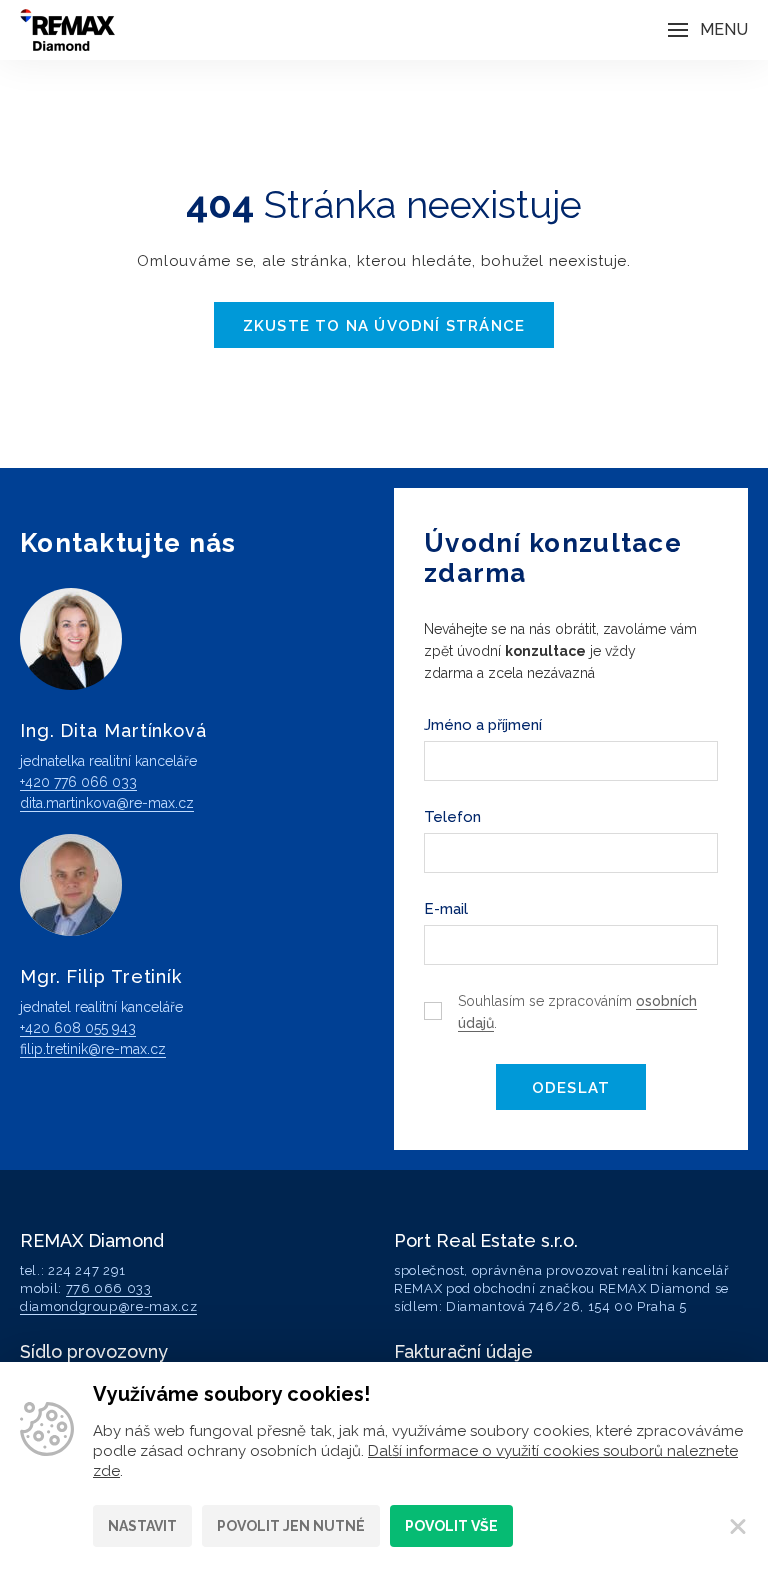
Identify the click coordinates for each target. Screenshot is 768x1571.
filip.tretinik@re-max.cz (93, 1049)
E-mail (446, 909)
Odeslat (571, 1088)
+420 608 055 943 (78, 1028)
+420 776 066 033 (78, 782)
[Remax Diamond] (67, 30)
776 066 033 (109, 1288)
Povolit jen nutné (291, 1526)
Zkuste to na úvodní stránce (384, 326)
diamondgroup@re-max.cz (108, 1306)
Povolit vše (451, 1526)
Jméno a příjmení (483, 725)
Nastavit (142, 1526)
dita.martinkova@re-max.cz (107, 803)
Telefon (452, 817)
